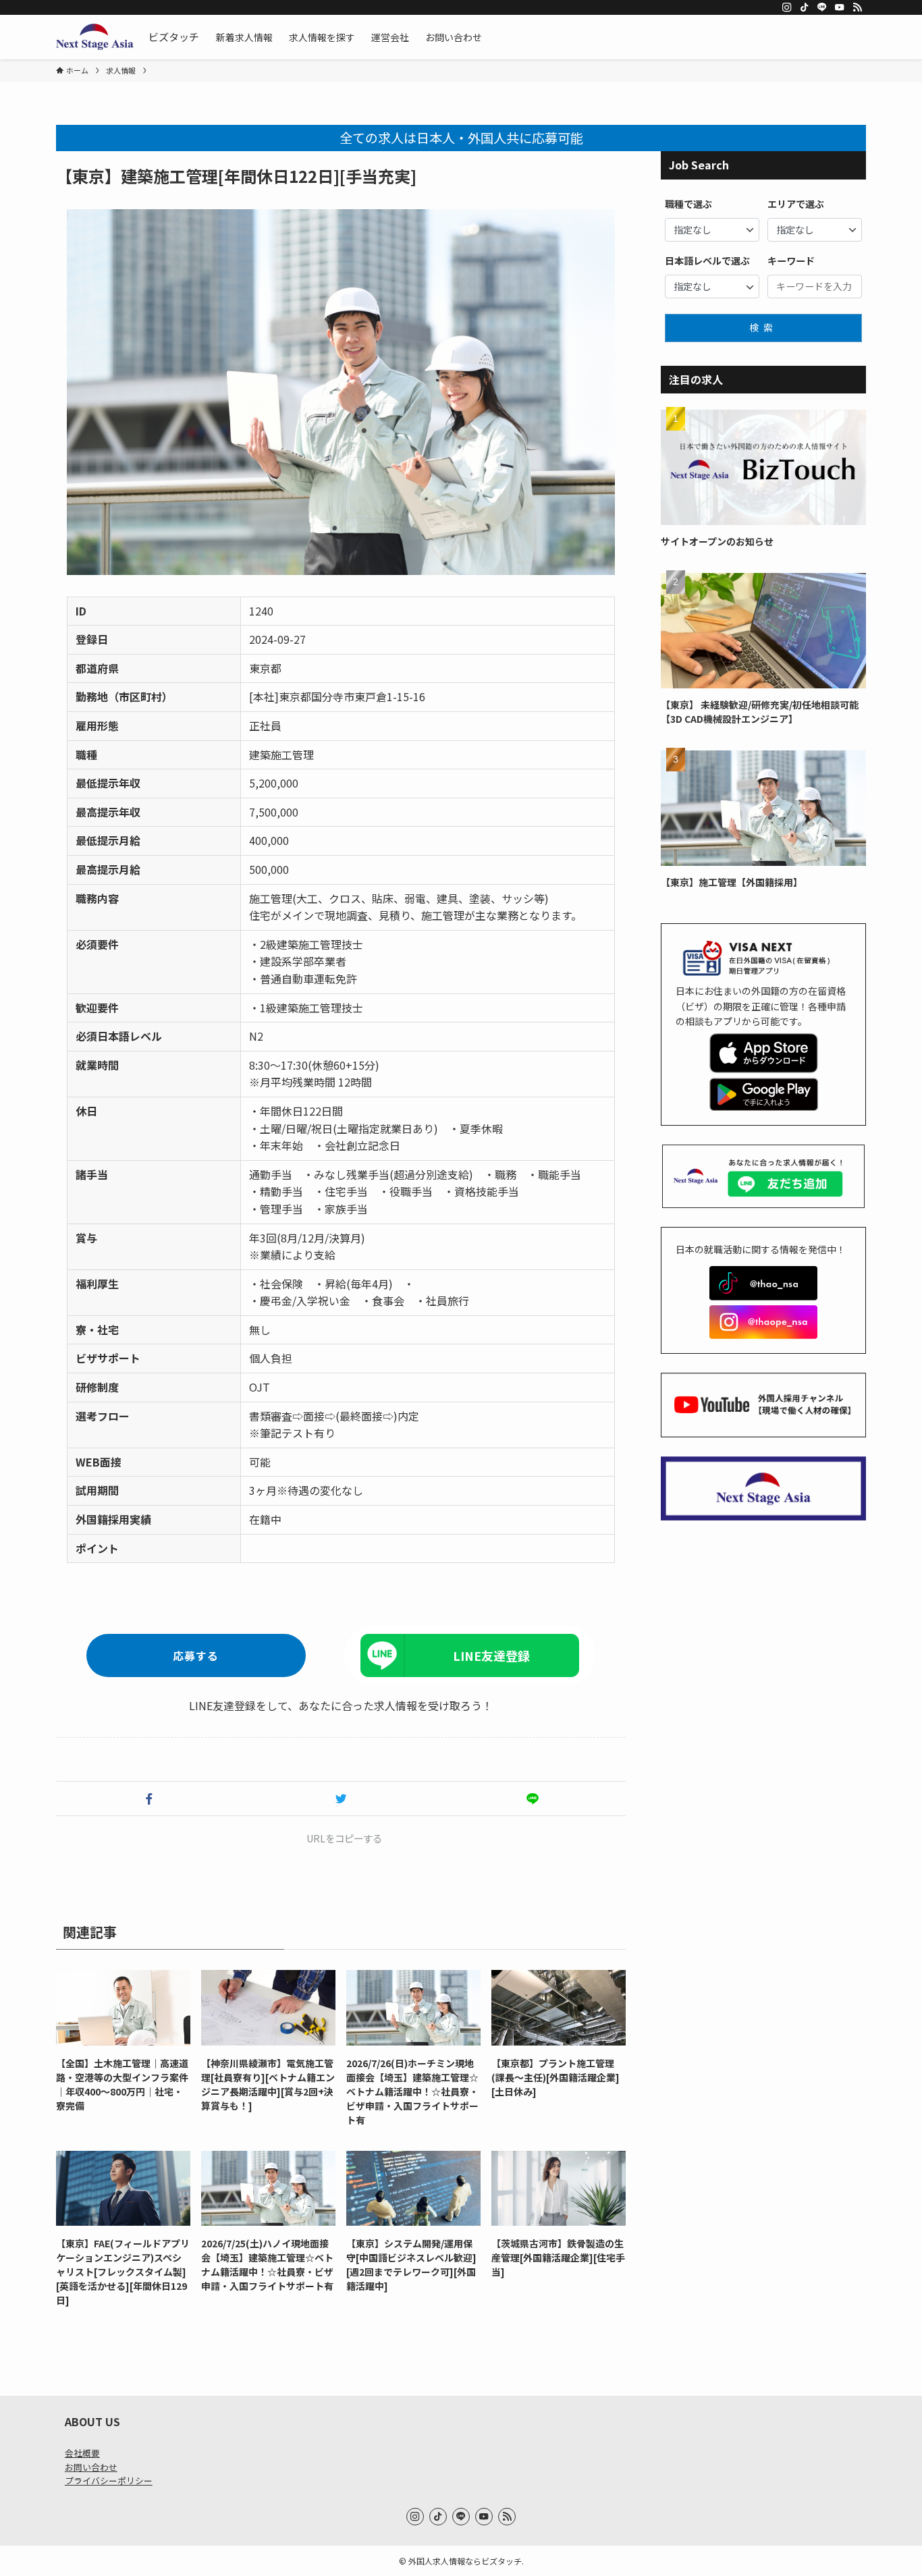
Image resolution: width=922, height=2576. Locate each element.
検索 (763, 327)
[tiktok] (805, 7)
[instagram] (787, 7)
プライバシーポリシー (109, 2481)
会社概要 (82, 2453)
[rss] (857, 7)
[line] (822, 7)
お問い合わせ (91, 2467)
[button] (149, 1799)
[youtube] (840, 7)
